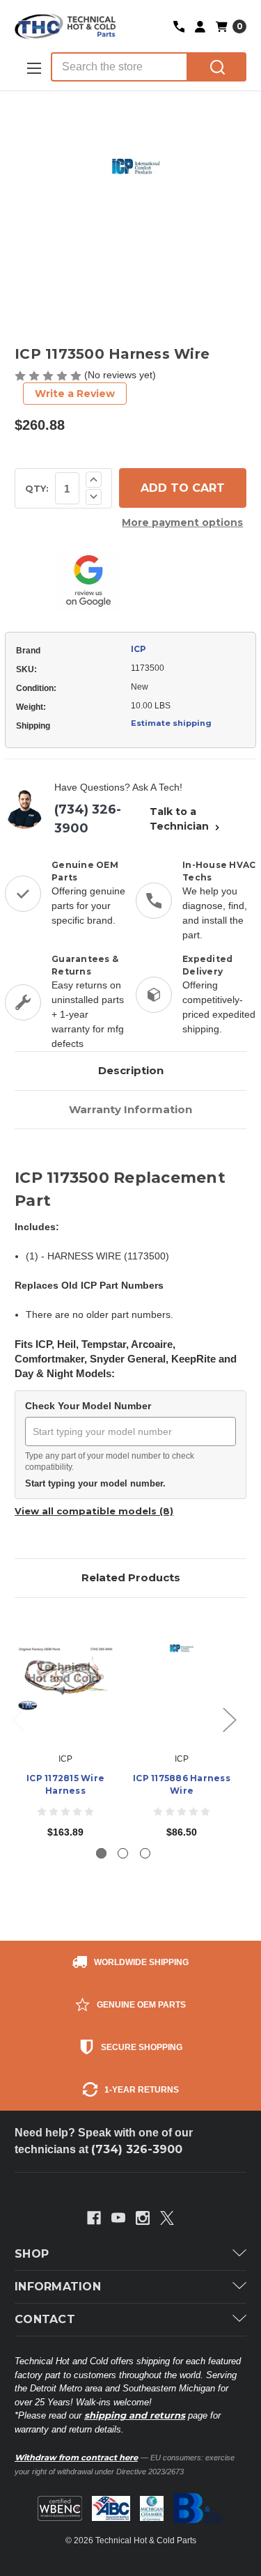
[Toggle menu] (33, 68)
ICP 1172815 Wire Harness (65, 1784)
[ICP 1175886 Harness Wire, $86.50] (182, 1679)
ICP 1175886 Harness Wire (182, 1784)
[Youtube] (118, 2218)
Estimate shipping (171, 723)
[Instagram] (143, 2218)
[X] (167, 2218)
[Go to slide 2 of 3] (123, 1853)
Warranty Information (130, 1109)
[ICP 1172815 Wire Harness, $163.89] (65, 1679)
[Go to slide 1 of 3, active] (101, 1853)
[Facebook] (94, 2218)
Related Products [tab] (131, 1577)
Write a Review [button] (75, 394)
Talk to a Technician (181, 819)
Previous (18, 1720)
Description (131, 1070)
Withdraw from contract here (76, 2458)
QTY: (37, 488)
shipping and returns (135, 2415)
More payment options (182, 522)
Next (229, 1720)
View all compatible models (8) (94, 1511)
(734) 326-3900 (88, 819)
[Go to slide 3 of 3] (145, 1853)
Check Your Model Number (88, 1406)
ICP (139, 649)
